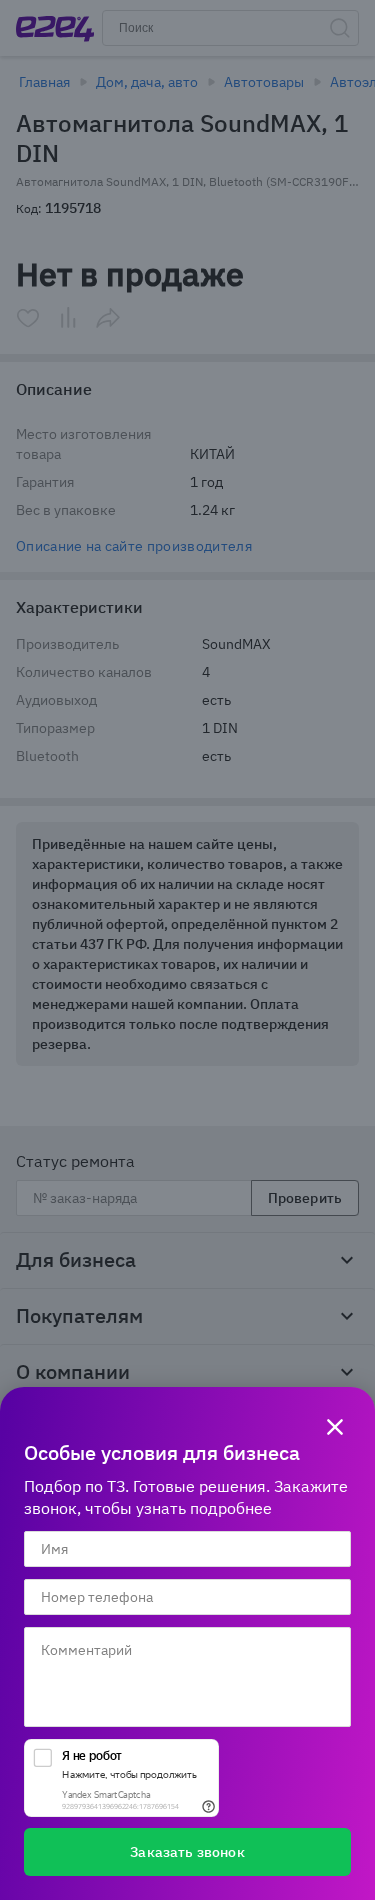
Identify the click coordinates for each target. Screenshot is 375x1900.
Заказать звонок (187, 1852)
